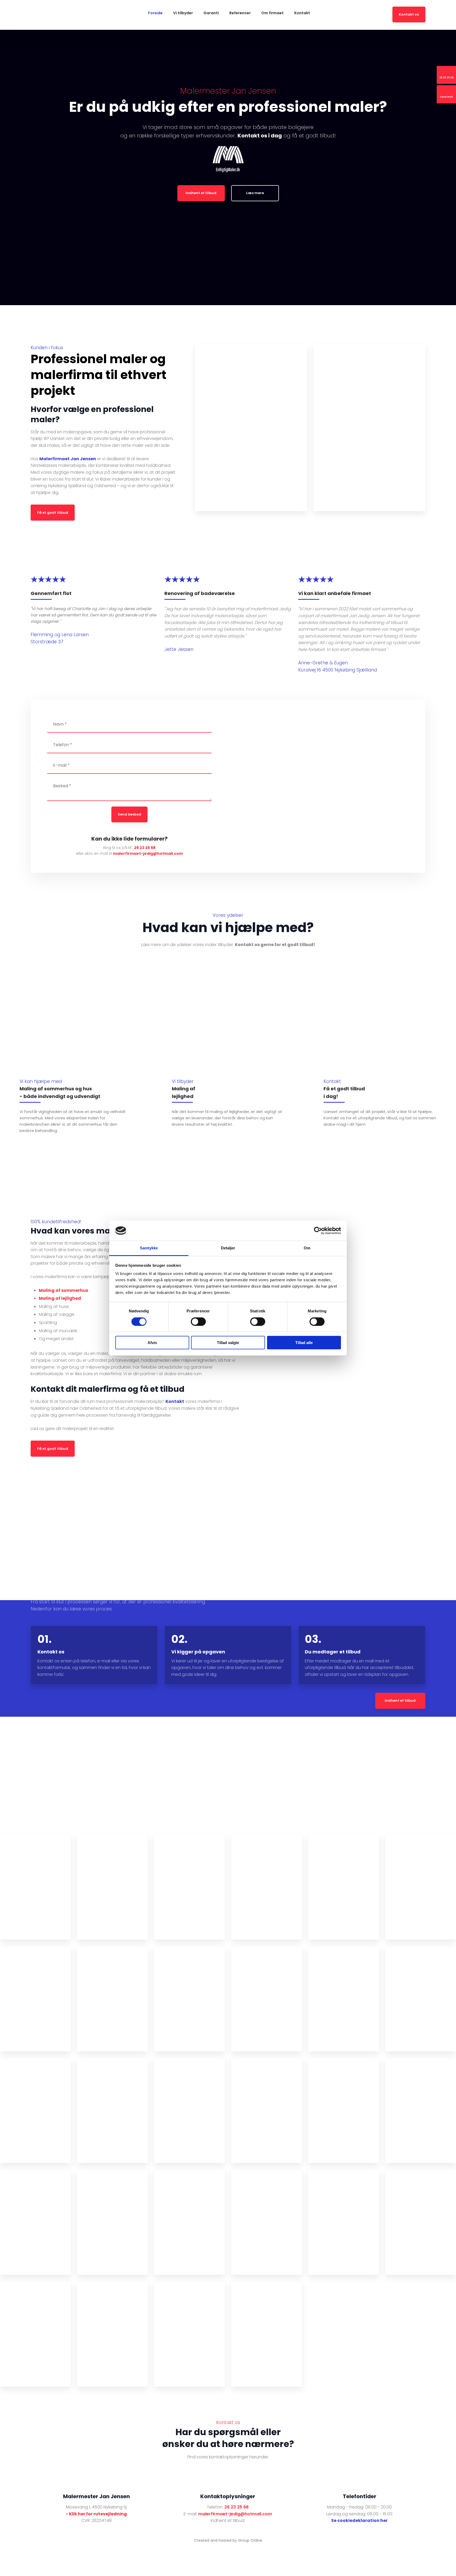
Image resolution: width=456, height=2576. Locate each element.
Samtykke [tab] (149, 1248)
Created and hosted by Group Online (228, 2540)
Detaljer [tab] (228, 1248)
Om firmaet (272, 13)
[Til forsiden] (77, 15)
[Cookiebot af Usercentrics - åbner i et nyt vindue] (318, 1231)
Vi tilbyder (183, 13)
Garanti (211, 13)
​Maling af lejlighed (60, 1298)
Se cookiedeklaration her (359, 2520)
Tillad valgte (228, 1343)
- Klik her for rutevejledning (96, 2514)
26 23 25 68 (145, 848)
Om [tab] (307, 1248)
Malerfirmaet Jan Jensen (68, 459)
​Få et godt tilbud (53, 513)
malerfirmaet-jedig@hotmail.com (148, 853)
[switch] (198, 1322)
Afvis (152, 1343)
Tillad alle (304, 1343)
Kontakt (302, 13)
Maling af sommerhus (63, 1290)
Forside (155, 13)
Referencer (240, 13)
